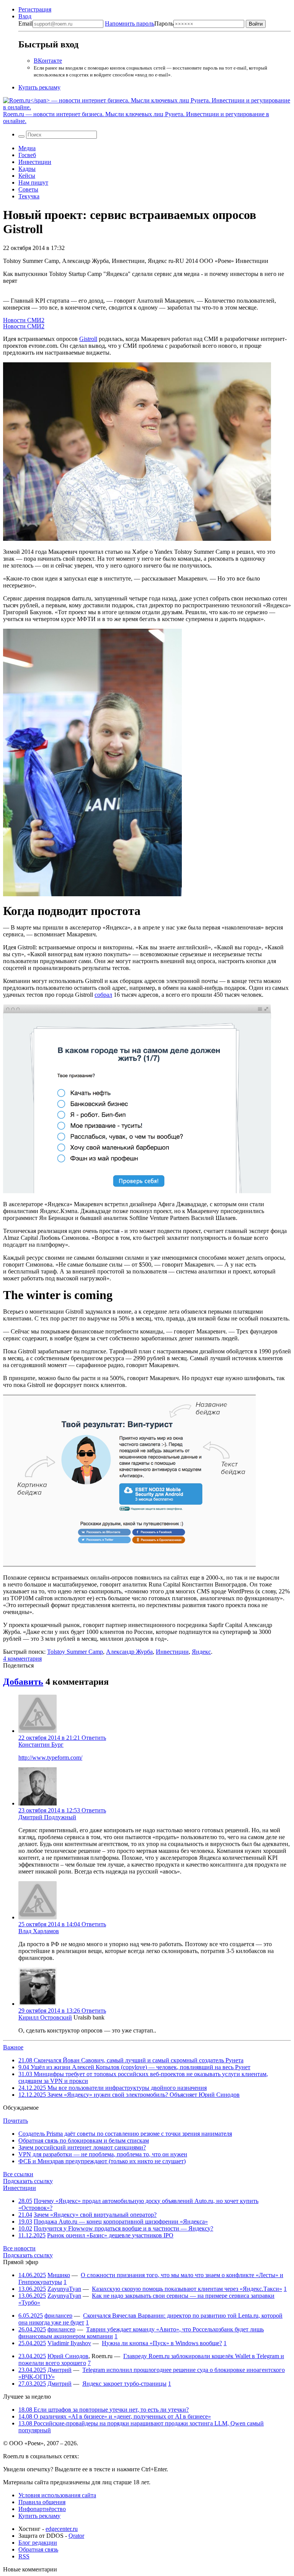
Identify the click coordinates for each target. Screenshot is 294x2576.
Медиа (27, 148)
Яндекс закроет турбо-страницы (124, 2384)
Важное (13, 2047)
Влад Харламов (39, 1931)
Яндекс (201, 1652)
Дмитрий (60, 2370)
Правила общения (42, 2502)
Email (25, 24)
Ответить (94, 1738)
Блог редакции (38, 2543)
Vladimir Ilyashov (69, 2343)
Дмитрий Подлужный (47, 1817)
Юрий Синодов (68, 2356)
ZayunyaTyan (64, 2289)
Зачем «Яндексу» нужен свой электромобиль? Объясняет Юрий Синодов (129, 2095)
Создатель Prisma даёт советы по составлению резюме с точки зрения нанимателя (125, 2134)
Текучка (29, 196)
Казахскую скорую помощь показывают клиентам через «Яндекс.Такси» (187, 2289)
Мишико (59, 2275)
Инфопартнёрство (42, 2509)
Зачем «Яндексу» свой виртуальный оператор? (95, 2215)
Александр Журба (129, 1652)
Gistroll (88, 339)
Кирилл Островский (45, 2017)
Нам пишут (33, 182)
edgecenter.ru (62, 2529)
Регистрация (35, 9)
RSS (24, 2556)
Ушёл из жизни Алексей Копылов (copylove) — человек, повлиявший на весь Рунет (134, 2067)
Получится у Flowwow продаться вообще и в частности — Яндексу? (123, 2228)
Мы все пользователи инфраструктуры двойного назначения (113, 2088)
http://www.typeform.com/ (50, 1758)
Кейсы (27, 176)
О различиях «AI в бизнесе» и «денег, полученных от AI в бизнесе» (115, 2416)
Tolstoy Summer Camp (75, 1652)
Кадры (27, 169)
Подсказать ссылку (28, 2181)
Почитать (16, 2121)
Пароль (139, 24)
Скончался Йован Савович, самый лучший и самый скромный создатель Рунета (131, 2060)
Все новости (19, 2248)
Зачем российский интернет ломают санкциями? (82, 2147)
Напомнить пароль (130, 24)
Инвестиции (35, 162)
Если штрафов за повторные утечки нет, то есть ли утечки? (104, 2410)
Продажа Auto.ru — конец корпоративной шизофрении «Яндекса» (121, 2222)
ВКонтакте (48, 61)
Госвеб (27, 155)
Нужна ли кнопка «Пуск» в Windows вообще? (162, 2343)
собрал (103, 995)
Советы (28, 189)
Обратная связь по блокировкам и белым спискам (84, 2140)
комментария (22, 1659)
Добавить (23, 1682)
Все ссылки (18, 2174)
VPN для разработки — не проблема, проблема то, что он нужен (103, 2154)
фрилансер (58, 2316)
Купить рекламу (39, 87)
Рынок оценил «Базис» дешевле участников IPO (110, 2235)
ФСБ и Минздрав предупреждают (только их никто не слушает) (102, 2161)
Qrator (76, 2536)
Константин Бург (41, 1745)
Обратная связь (38, 2549)
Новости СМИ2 (24, 320)
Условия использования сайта (57, 2495)
